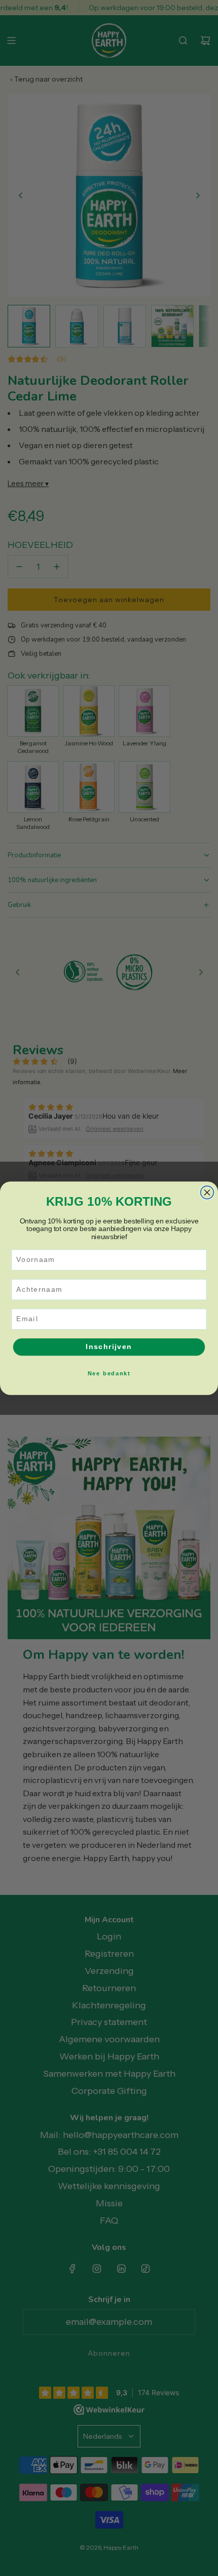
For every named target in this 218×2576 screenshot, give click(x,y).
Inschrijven (109, 1347)
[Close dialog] (207, 1192)
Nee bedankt (109, 1373)
